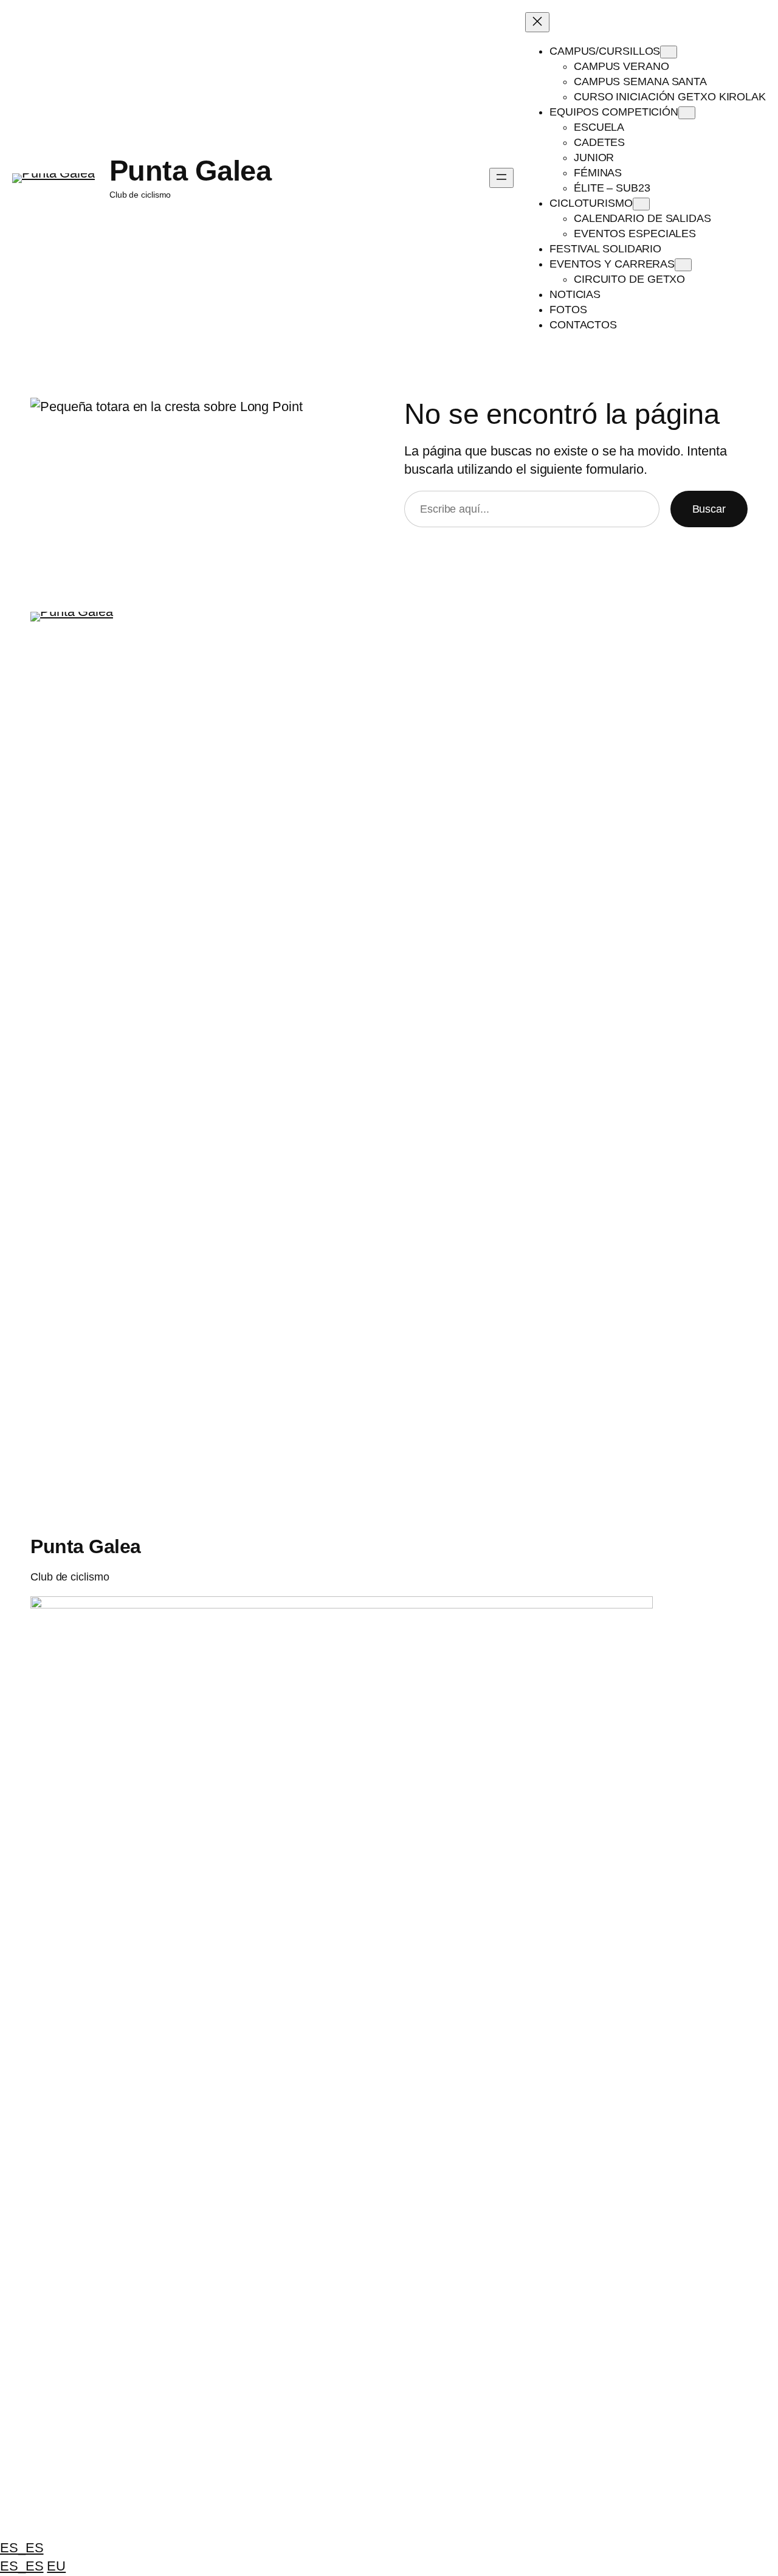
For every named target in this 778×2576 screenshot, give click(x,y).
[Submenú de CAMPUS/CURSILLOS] (669, 52)
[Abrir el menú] (501, 178)
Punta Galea (191, 171)
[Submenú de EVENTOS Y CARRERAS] (683, 265)
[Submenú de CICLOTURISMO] (641, 204)
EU (56, 2566)
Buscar (709, 509)
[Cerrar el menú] (537, 22)
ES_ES (22, 2548)
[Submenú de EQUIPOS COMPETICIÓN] (687, 113)
